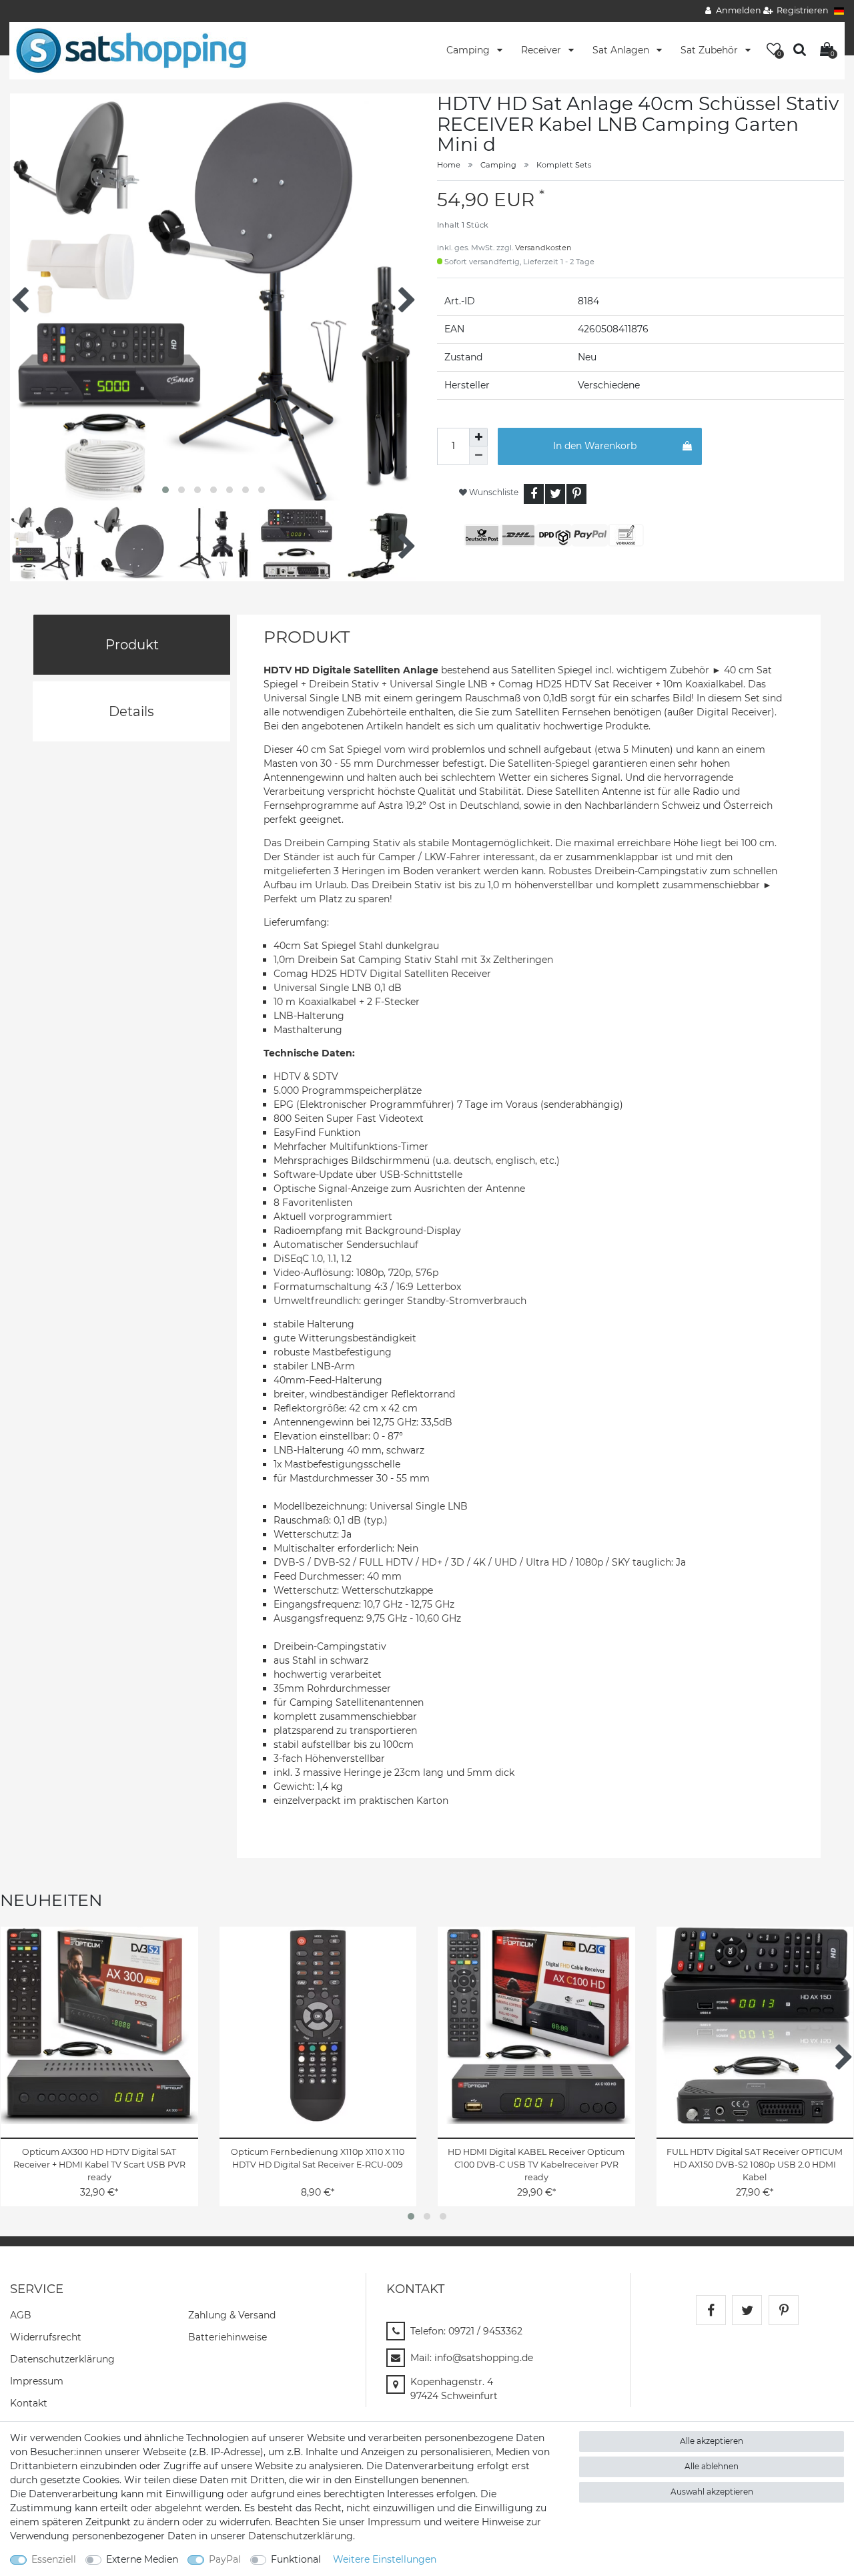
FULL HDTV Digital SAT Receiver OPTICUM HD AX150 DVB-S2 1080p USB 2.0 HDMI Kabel (755, 2165)
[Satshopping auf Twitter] (747, 2310)
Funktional (296, 2559)
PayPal (225, 2559)
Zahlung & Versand (232, 2315)
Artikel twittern (555, 494)
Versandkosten (543, 248)
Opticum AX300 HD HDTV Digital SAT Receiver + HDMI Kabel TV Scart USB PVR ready (99, 2165)
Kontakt (29, 2403)
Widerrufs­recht (46, 2337)
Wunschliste (493, 492)
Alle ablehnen (712, 2466)
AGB (21, 2315)
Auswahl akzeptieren (712, 2492)
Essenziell (54, 2559)
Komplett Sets (564, 165)
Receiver (542, 50)
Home (449, 165)
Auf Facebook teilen (534, 494)
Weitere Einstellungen (385, 2559)
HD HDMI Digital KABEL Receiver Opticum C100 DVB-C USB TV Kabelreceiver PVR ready (536, 2165)
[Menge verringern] (478, 456)
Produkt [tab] (132, 645)
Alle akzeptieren (712, 2441)
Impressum (37, 2381)
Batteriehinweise (228, 2337)
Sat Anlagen (622, 50)
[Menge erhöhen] (478, 437)
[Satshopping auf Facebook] (711, 2310)
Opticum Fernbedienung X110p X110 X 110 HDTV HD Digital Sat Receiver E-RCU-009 (318, 2158)
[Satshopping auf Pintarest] (784, 2310)
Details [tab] (131, 711)
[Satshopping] (131, 50)
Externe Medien (142, 2559)
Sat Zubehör (711, 50)
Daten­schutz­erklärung (62, 2359)
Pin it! (576, 494)
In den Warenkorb (595, 446)
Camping (469, 50)
